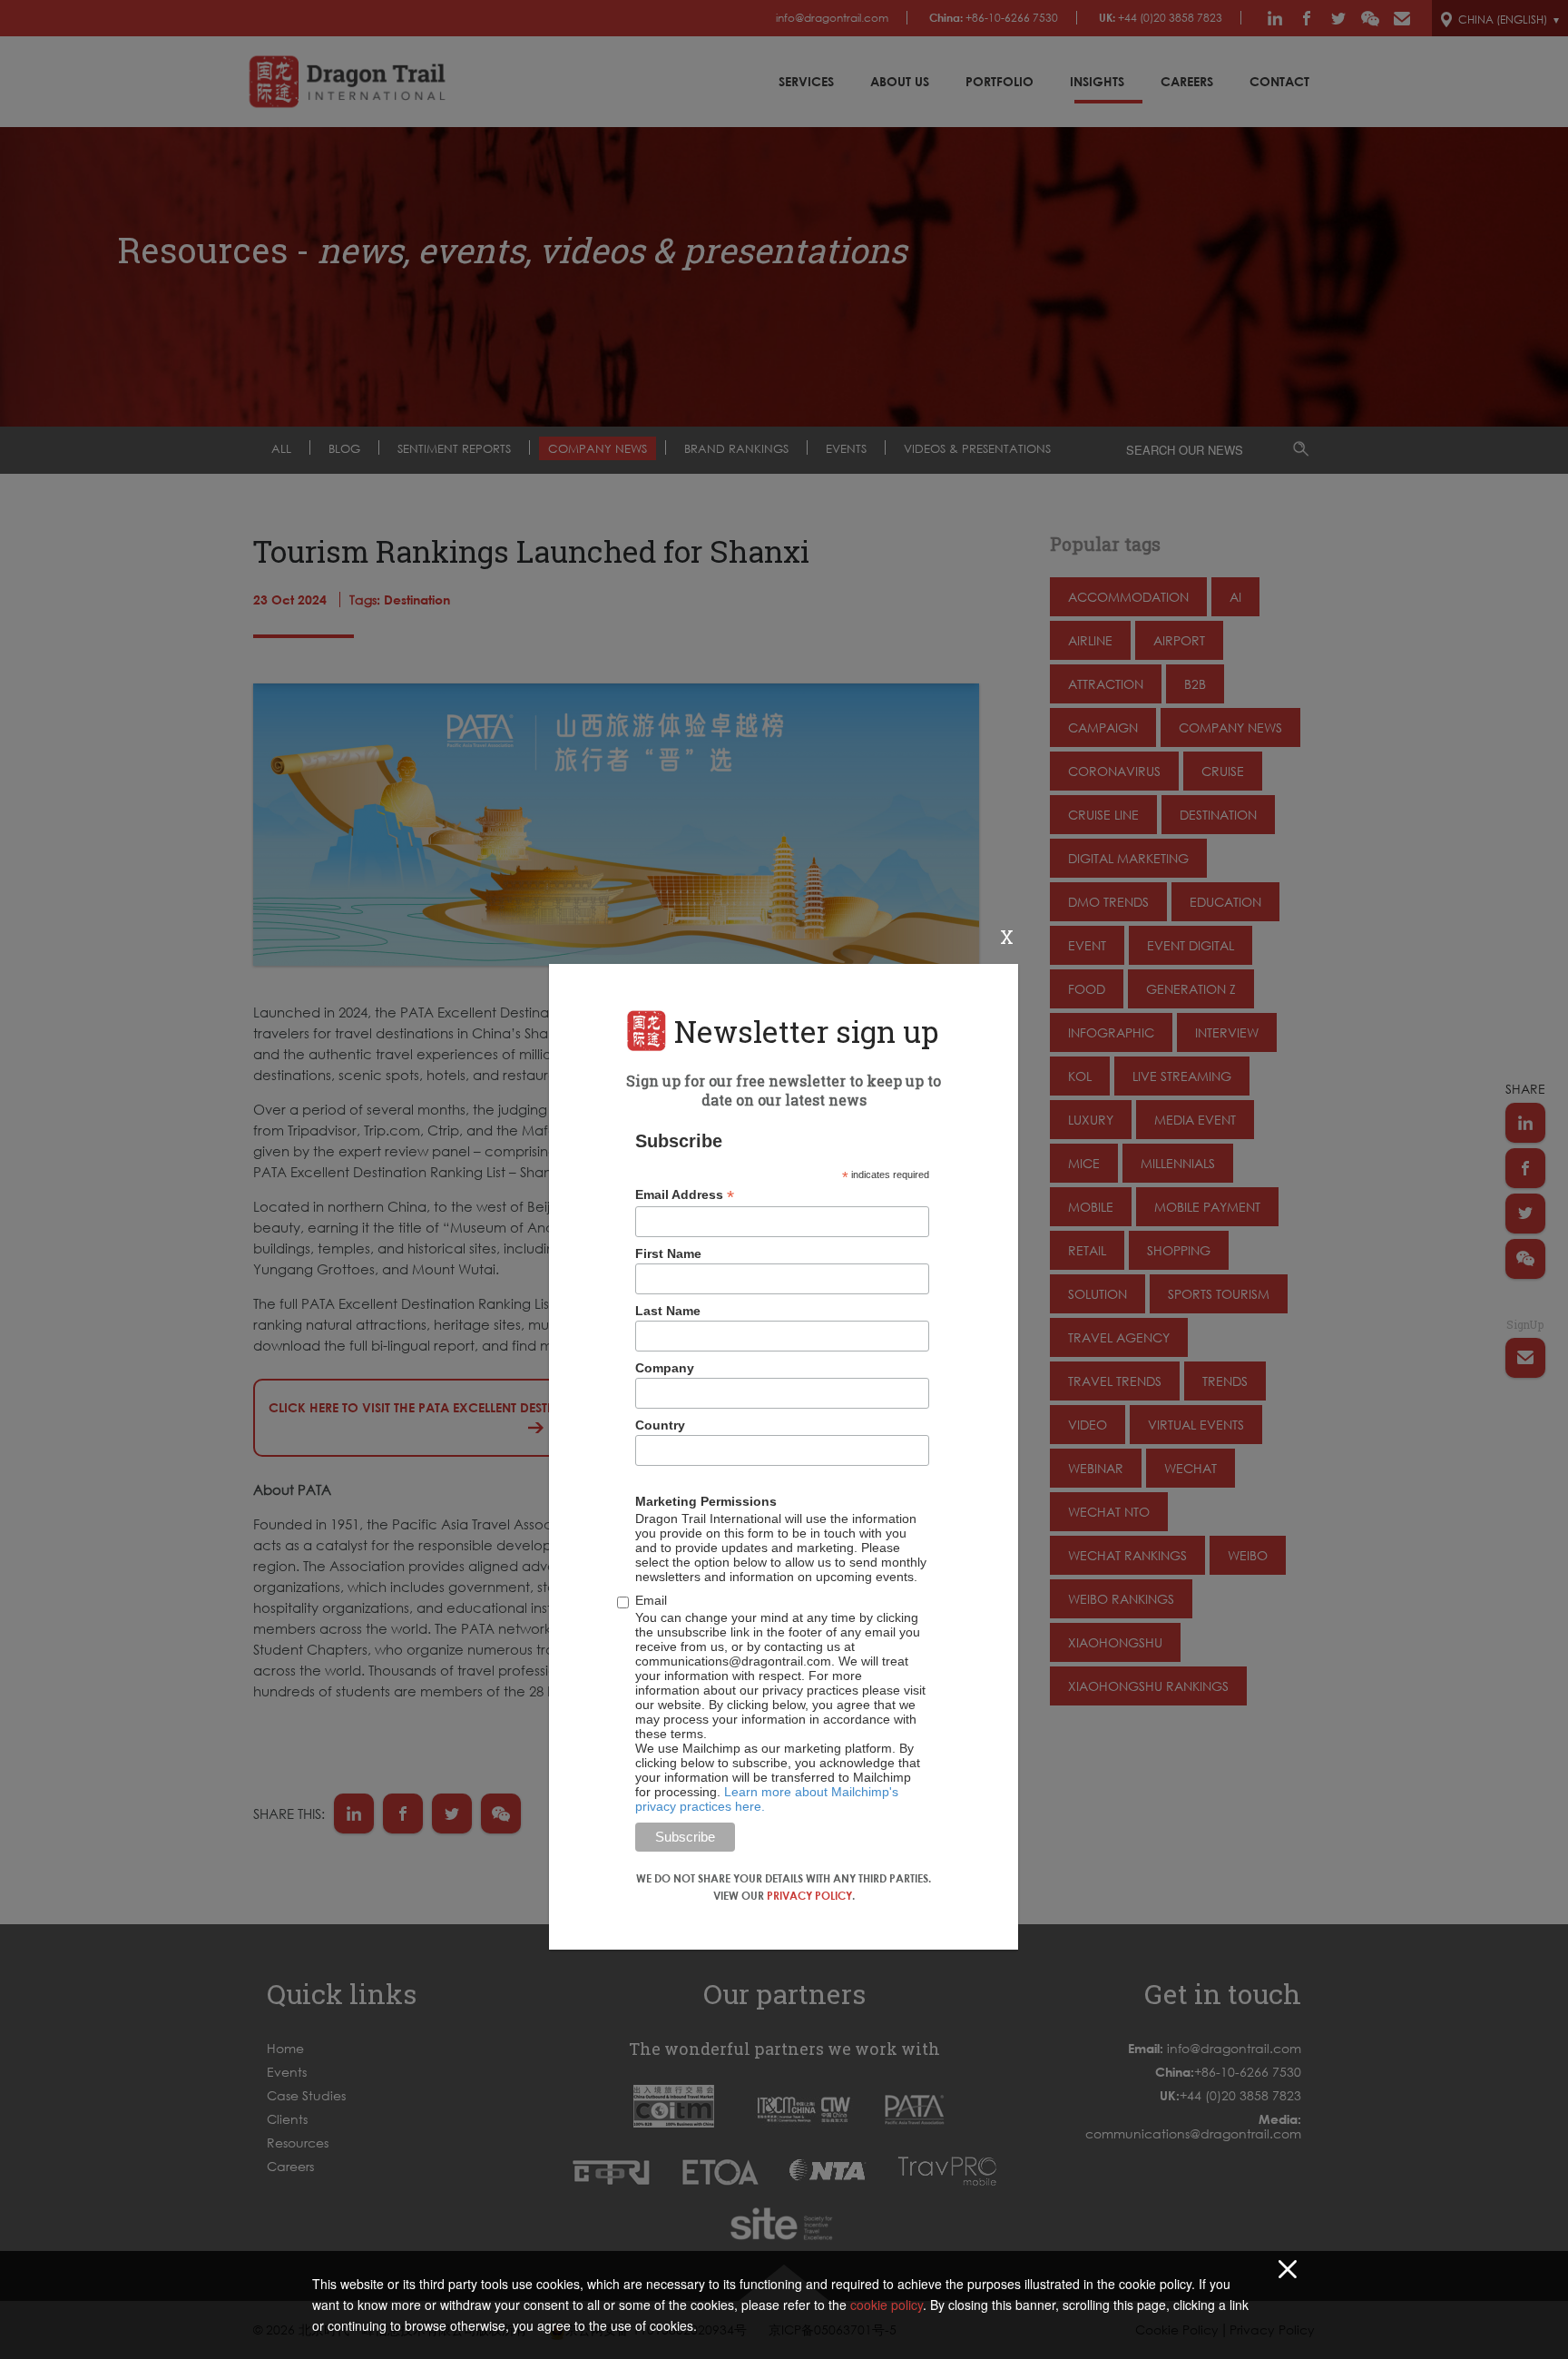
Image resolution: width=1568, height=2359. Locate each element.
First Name (668, 1253)
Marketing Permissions (706, 1501)
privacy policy (809, 1896)
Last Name (668, 1311)
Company (665, 1368)
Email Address (685, 1195)
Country (660, 1425)
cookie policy (887, 2305)
